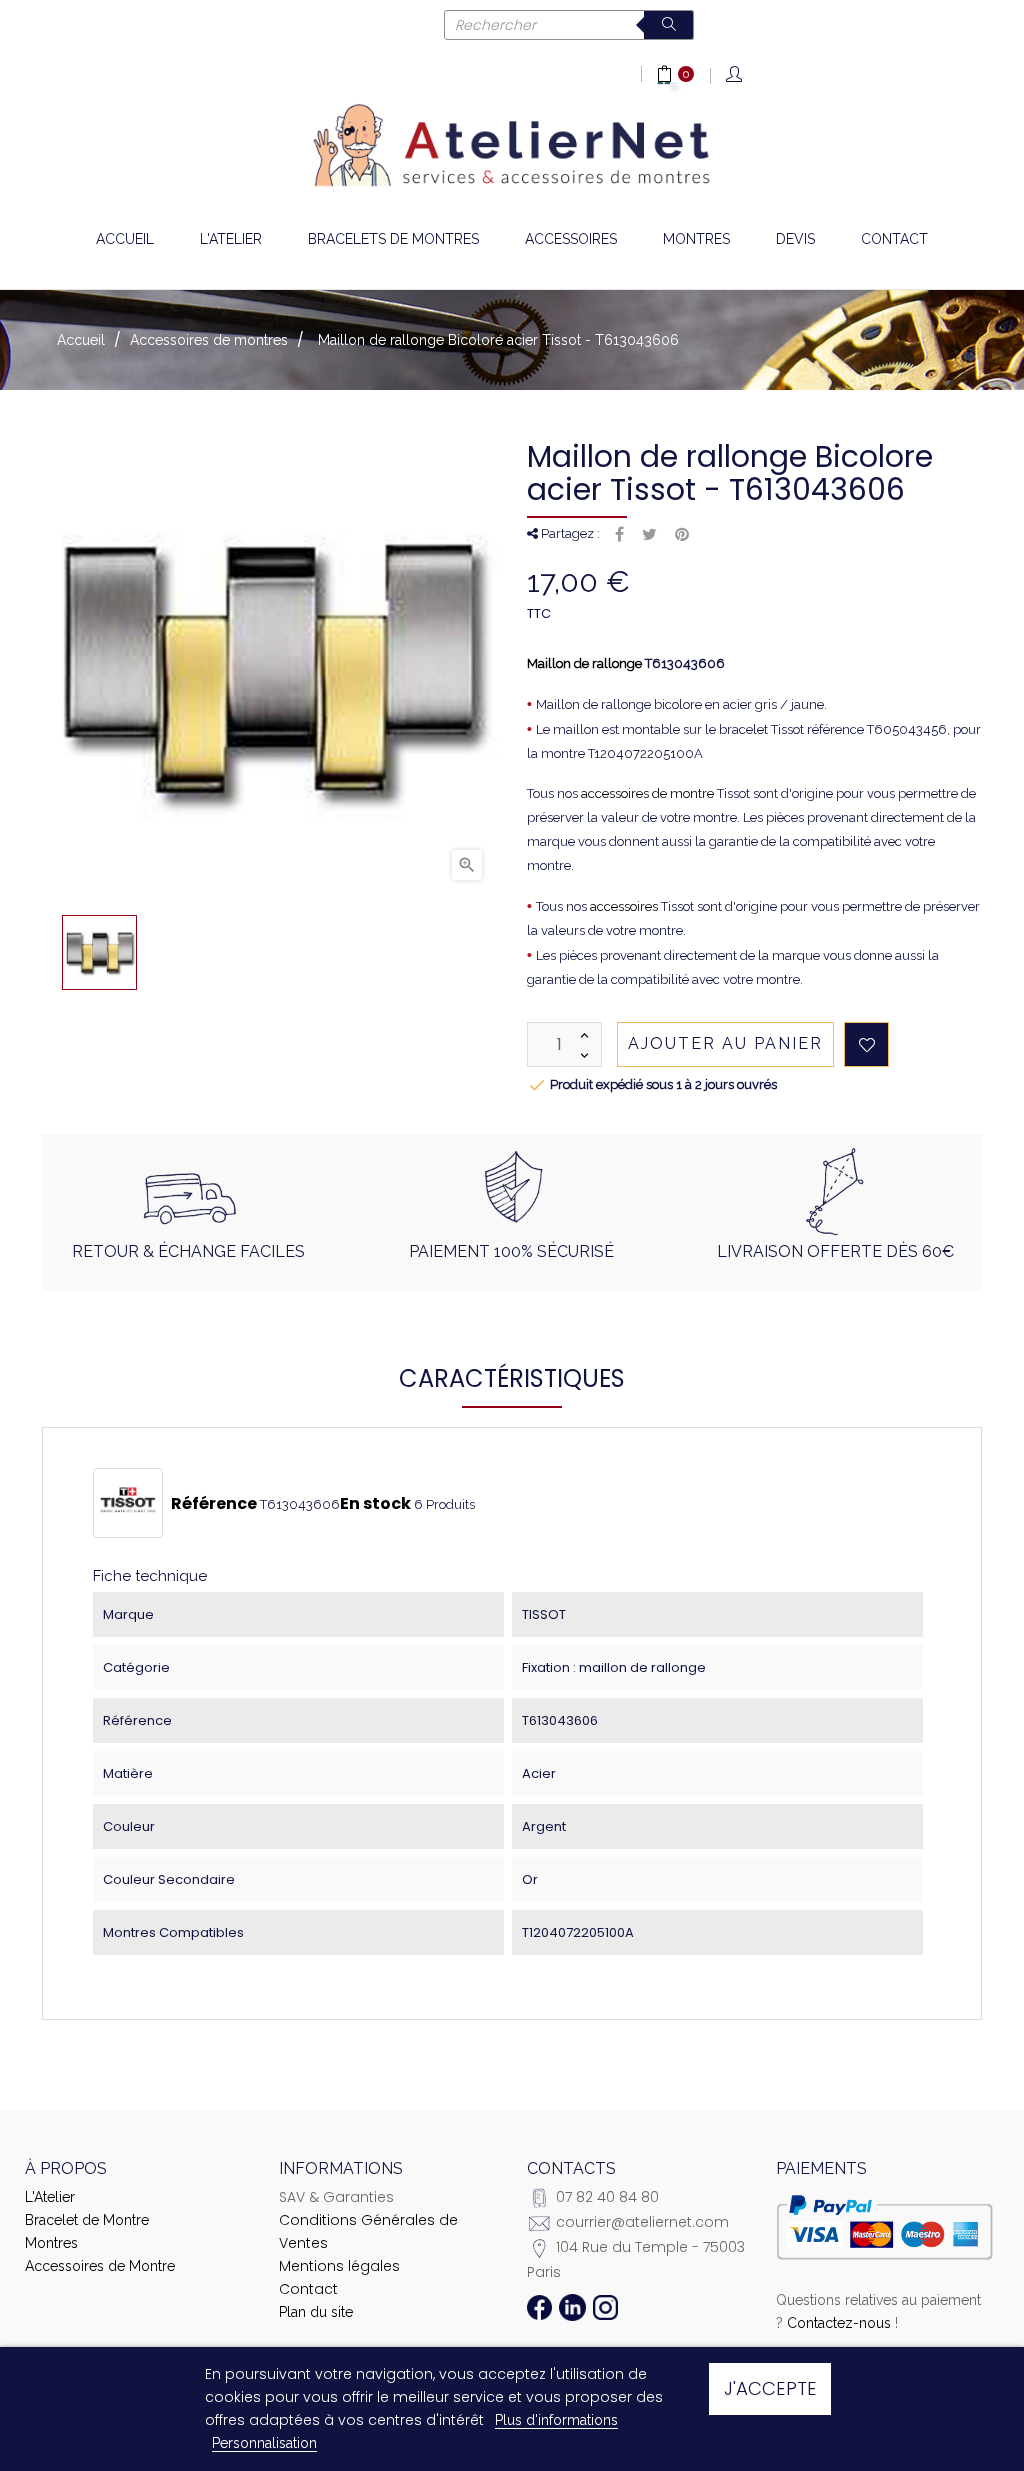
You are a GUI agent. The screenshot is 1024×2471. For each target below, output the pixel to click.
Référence (214, 1504)
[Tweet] (649, 535)
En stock (375, 1504)
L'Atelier (50, 2197)
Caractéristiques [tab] (512, 1378)
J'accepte (770, 2388)
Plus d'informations (556, 2420)
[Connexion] (735, 75)
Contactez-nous (839, 2323)
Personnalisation (264, 2443)
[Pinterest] (682, 535)
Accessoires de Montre (100, 2266)
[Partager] (619, 535)
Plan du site (316, 2312)
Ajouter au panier (725, 1043)
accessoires (624, 906)
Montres (51, 2243)
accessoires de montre (647, 793)
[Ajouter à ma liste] (866, 1044)
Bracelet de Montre (87, 2220)
